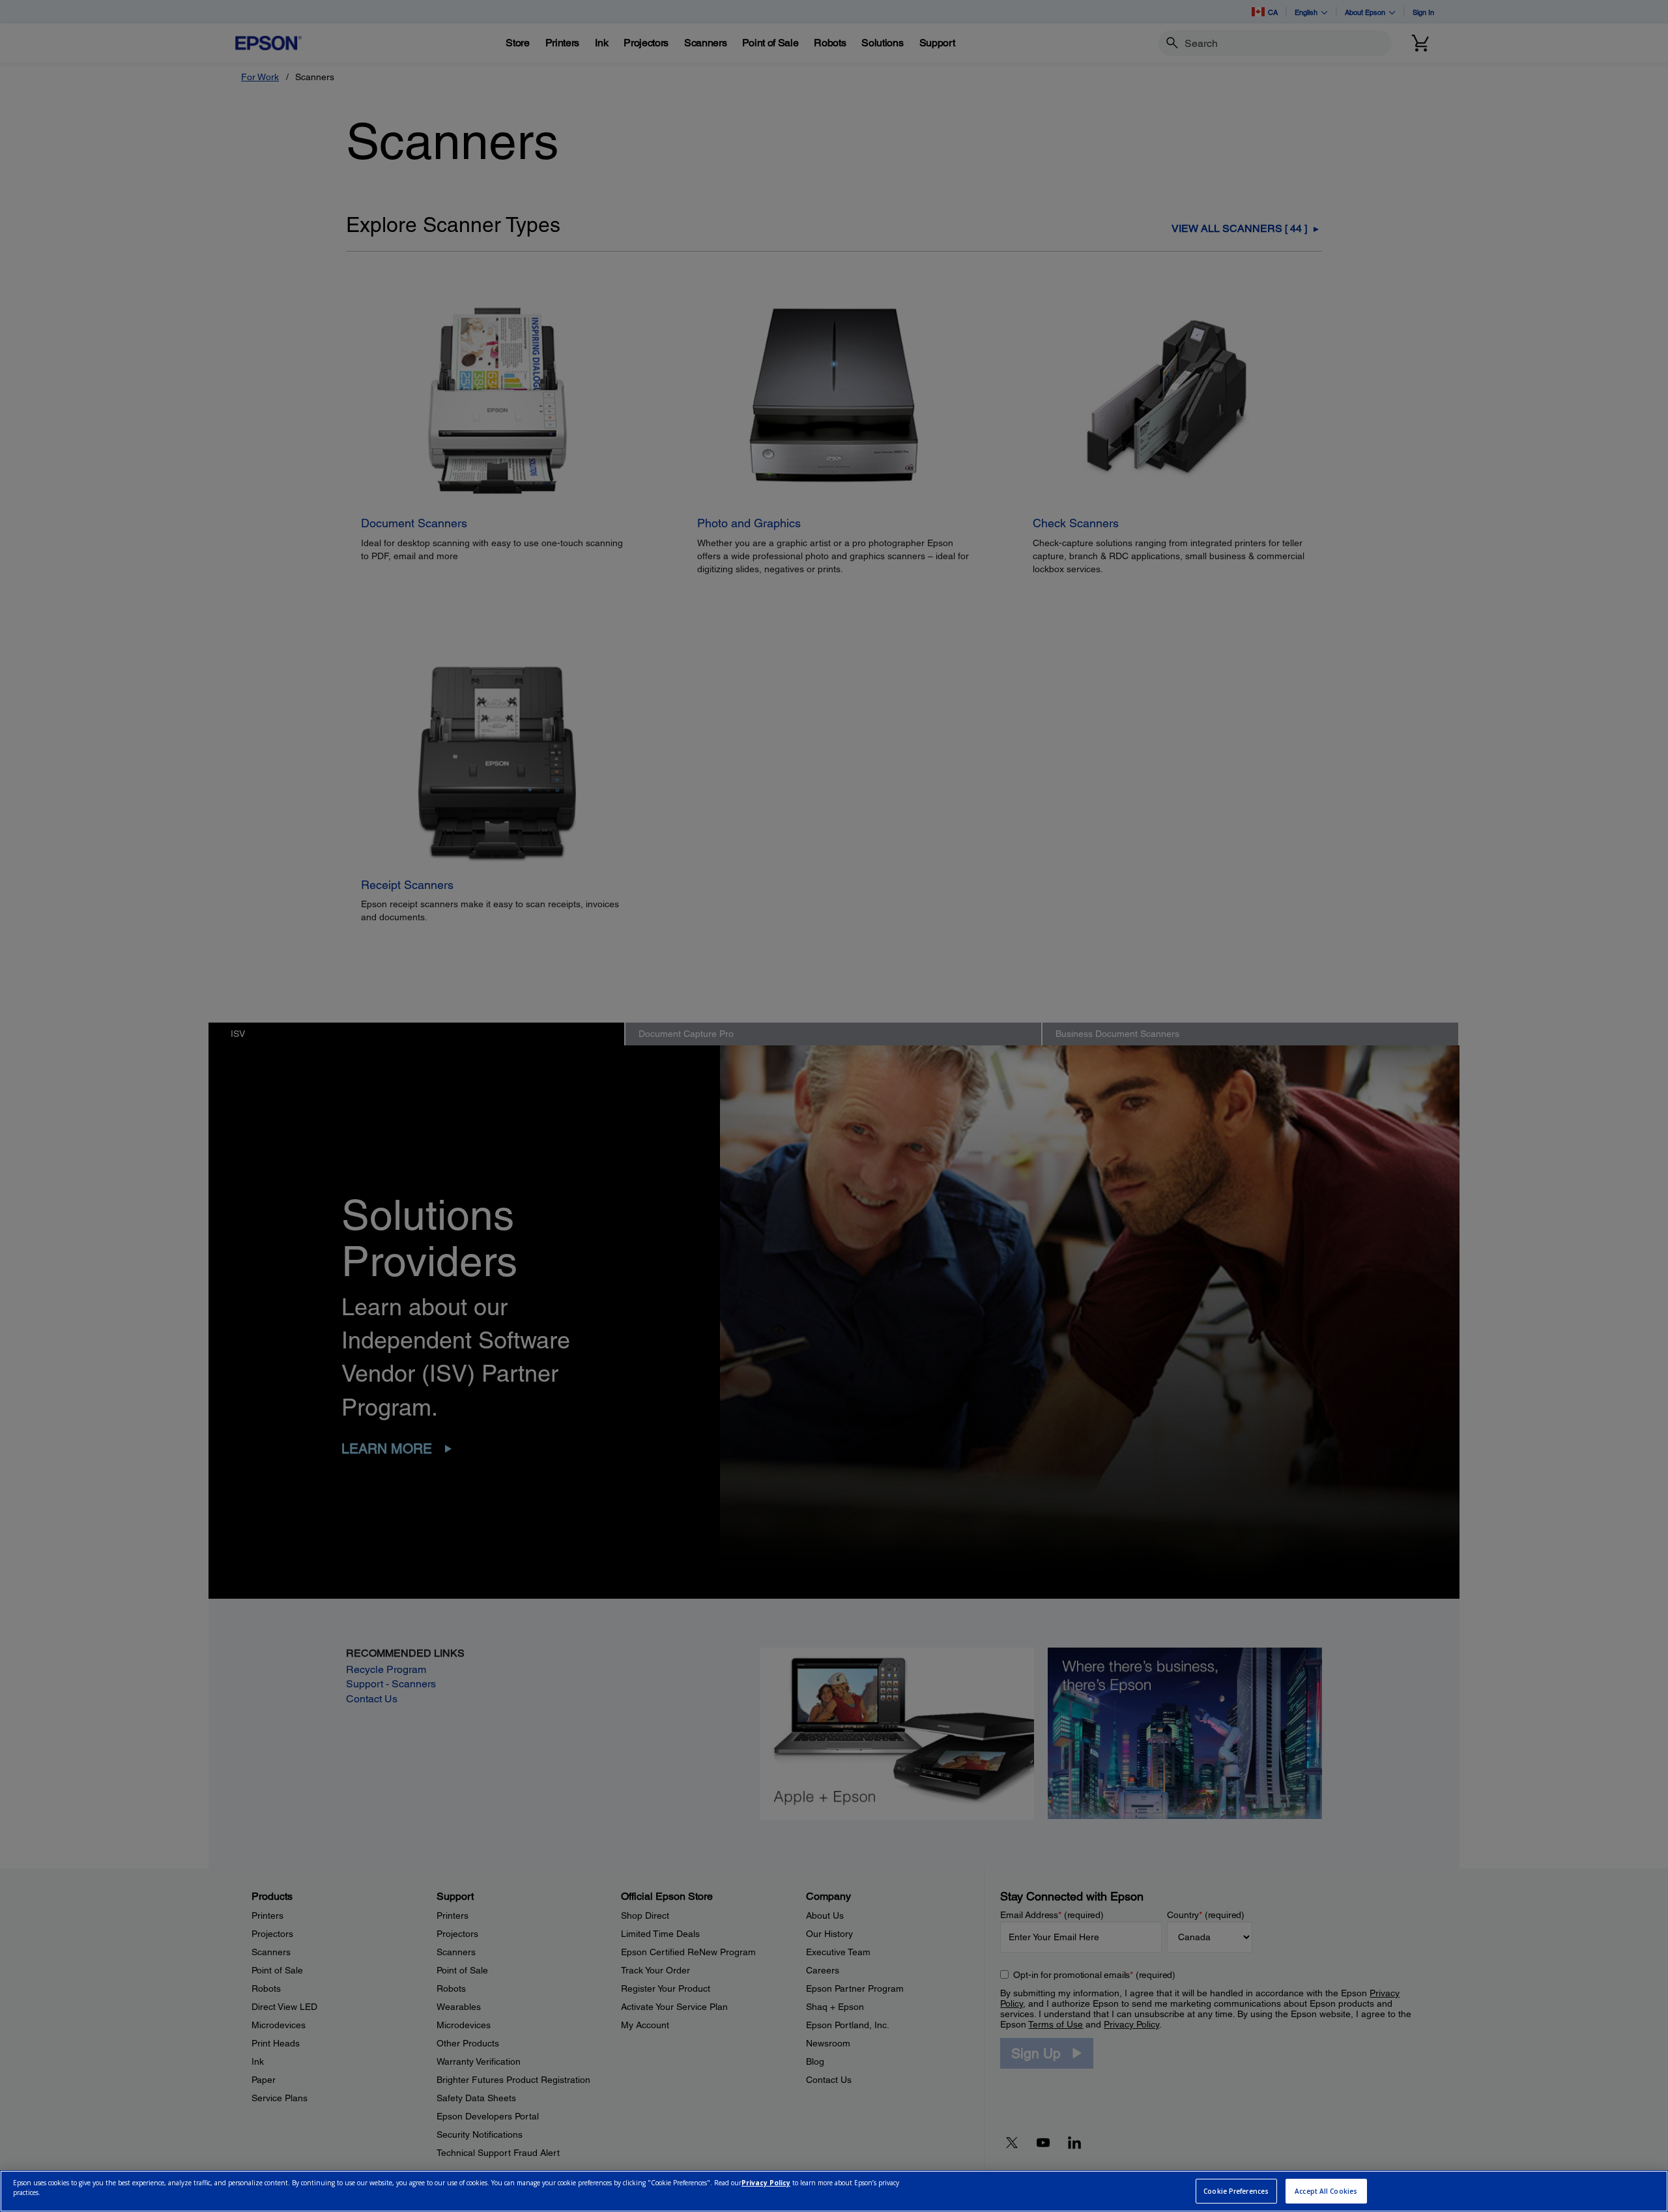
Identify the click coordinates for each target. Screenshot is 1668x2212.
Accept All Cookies (1326, 2191)
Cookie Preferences (1236, 2191)
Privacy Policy (766, 2183)
